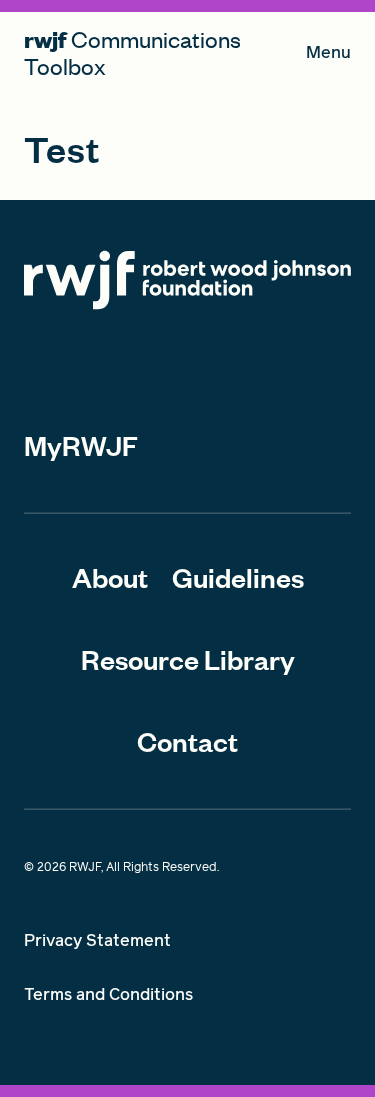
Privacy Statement (97, 940)
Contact (187, 741)
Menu (328, 56)
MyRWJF (81, 445)
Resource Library (188, 659)
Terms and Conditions (108, 994)
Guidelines (238, 577)
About (110, 577)
